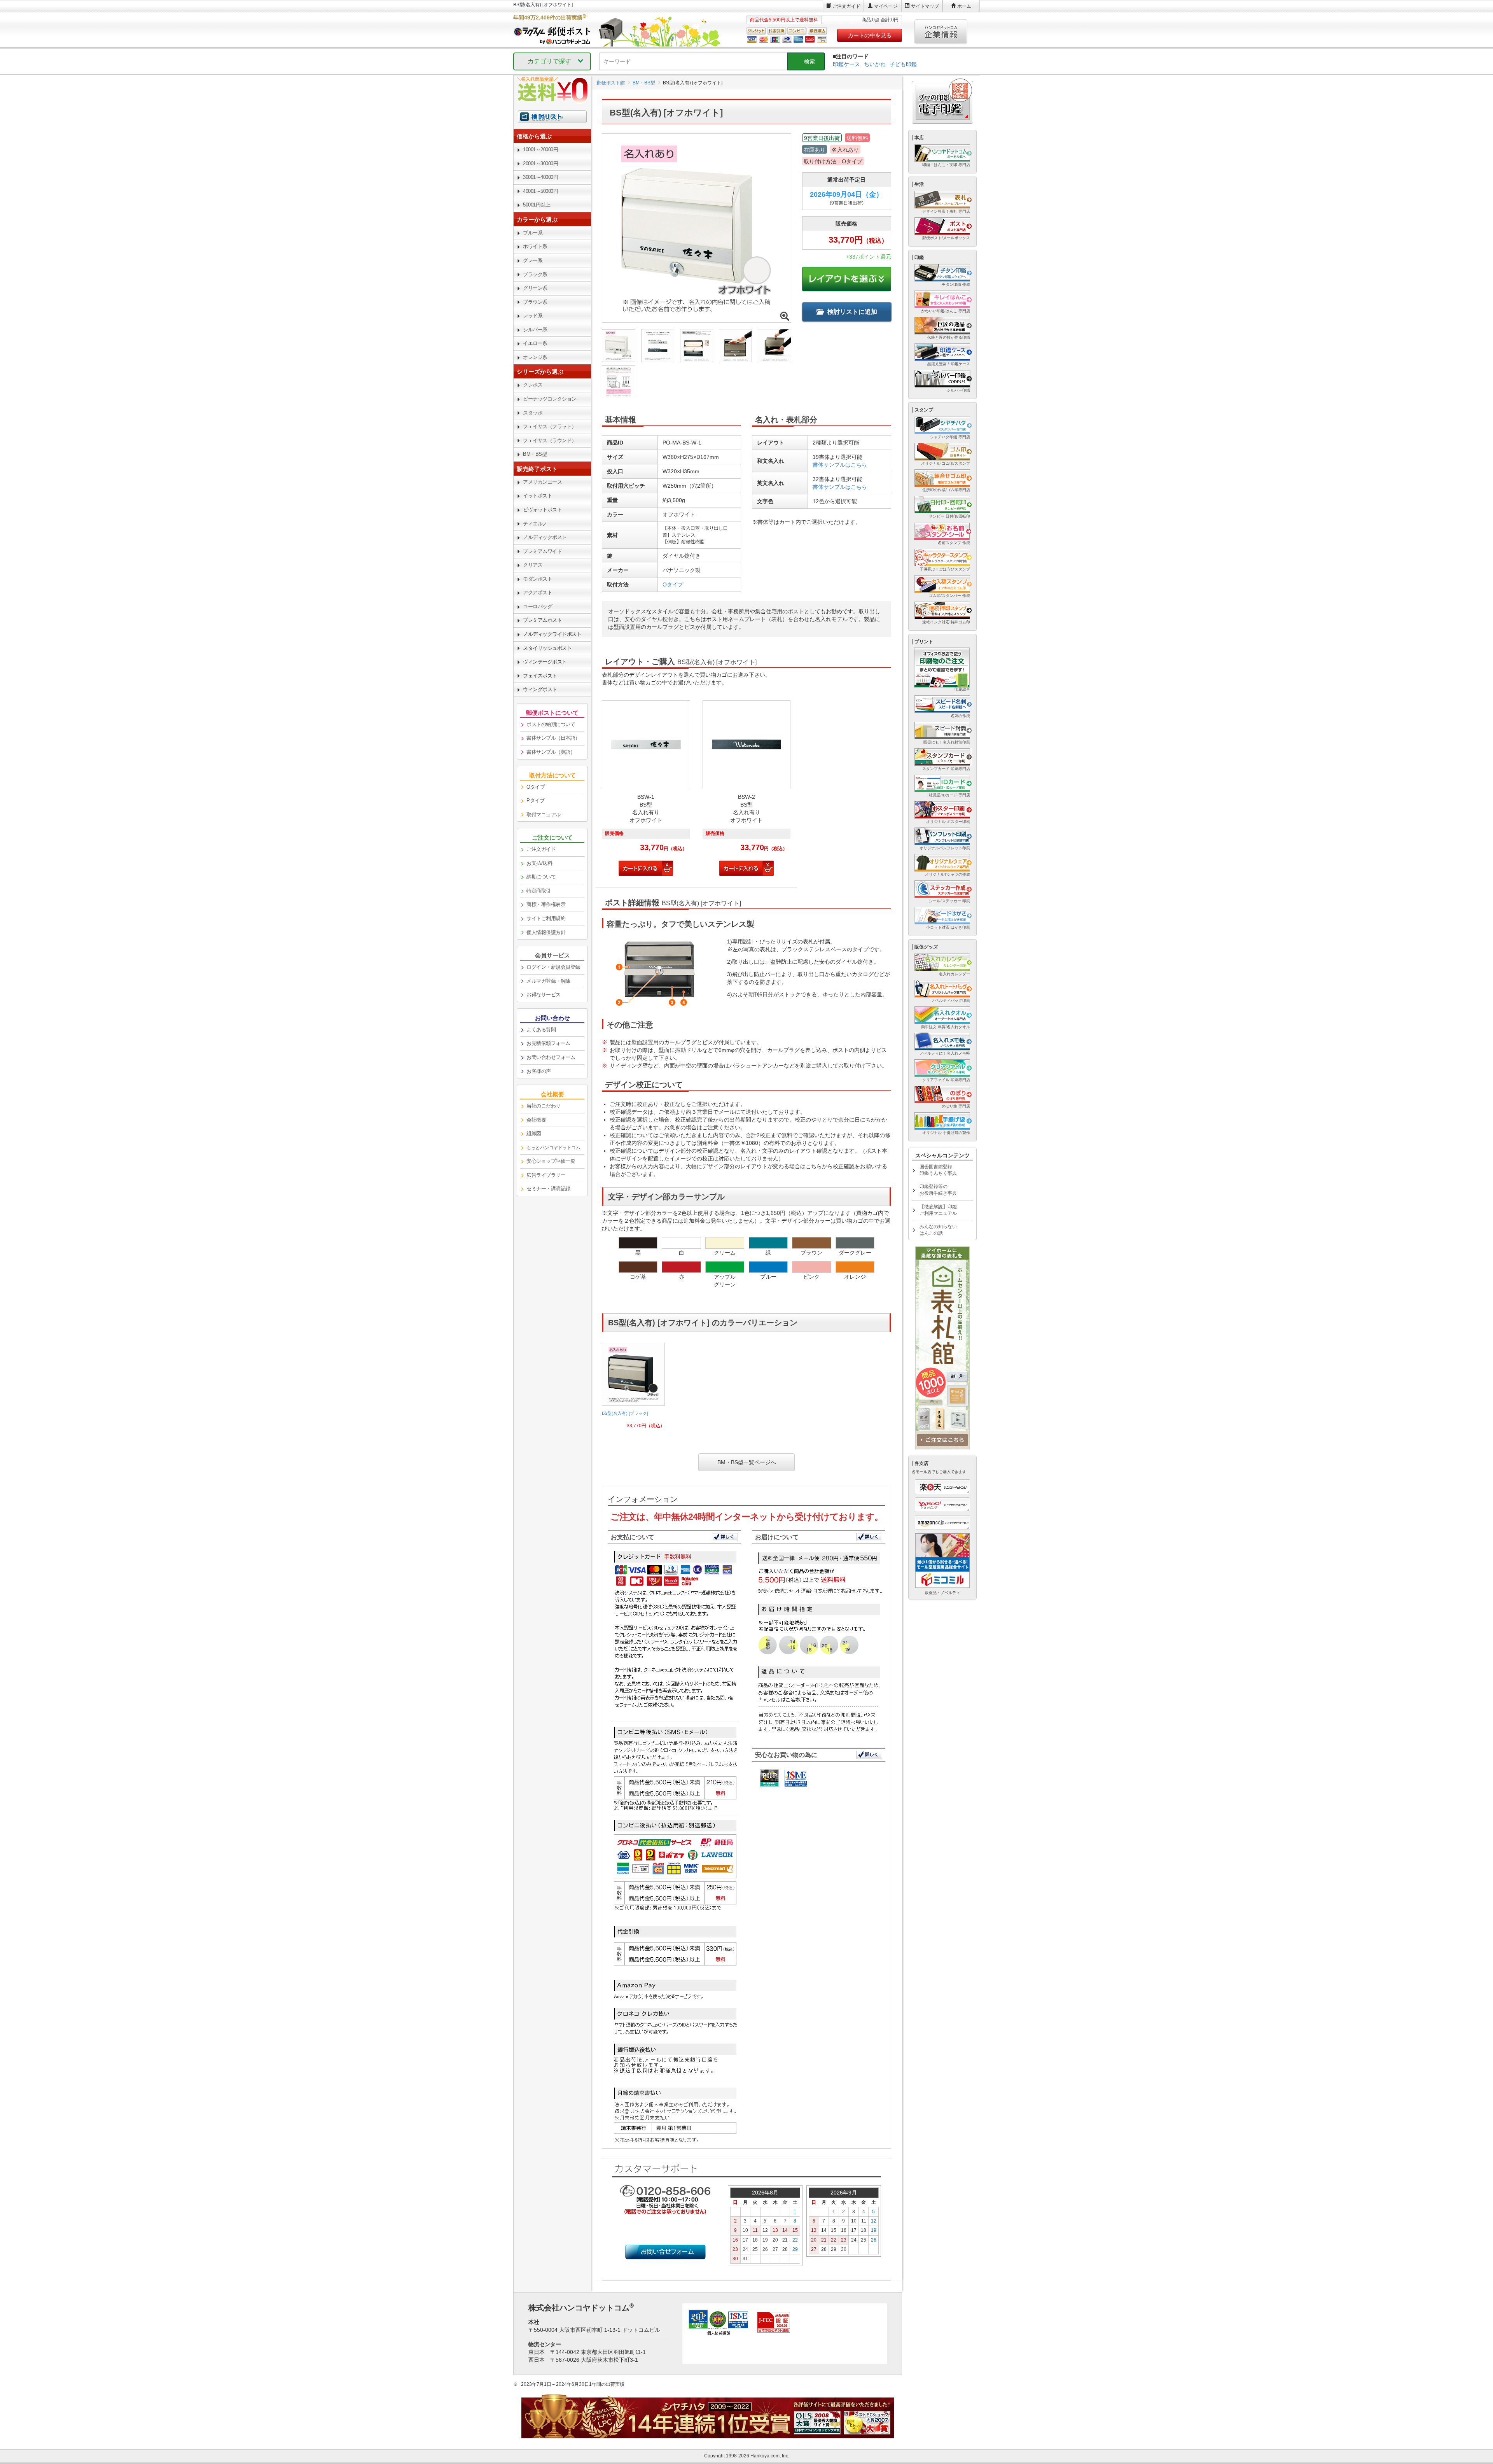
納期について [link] (541, 877)
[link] (633, 1389)
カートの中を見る (870, 35)
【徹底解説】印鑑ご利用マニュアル (938, 1210)
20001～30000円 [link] (540, 164)
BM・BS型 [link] (535, 454)
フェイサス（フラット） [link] (550, 426)
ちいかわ (875, 64)
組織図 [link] (534, 1133)
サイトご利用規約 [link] (546, 918)
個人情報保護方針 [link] (546, 932)
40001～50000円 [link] (540, 191)
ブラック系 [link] (535, 274)
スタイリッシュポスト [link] (547, 648)
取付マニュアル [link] (544, 815)
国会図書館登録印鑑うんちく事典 (938, 1170)
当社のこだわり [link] (544, 1106)
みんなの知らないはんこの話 (938, 1230)
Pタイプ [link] (535, 801)
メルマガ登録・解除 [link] (548, 981)
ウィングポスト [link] (540, 689)
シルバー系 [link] (535, 330)
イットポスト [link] (538, 496)
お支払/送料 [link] (539, 863)
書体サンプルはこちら (840, 465)
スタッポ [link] (533, 413)
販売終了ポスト (537, 469)
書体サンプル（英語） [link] (551, 752)
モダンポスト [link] (538, 579)
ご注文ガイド (846, 6)
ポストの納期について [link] (551, 724)
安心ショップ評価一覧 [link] (551, 1161)
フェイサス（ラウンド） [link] (550, 440)
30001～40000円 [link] (540, 177)
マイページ (886, 6)
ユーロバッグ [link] (538, 606)
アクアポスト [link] (538, 592)
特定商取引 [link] (539, 891)
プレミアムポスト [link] (542, 620)
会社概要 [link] (536, 1120)
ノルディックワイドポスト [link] (552, 634)
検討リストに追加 (852, 312)
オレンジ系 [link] (535, 357)
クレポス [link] (533, 385)
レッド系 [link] (533, 316)
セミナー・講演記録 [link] (548, 1189)
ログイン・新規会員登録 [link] (553, 967)
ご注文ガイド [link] (541, 849)
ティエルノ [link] (535, 524)
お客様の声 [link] (539, 1071)
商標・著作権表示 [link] (546, 904)
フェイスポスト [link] (540, 676)
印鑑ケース (846, 64)
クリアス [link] (533, 565)
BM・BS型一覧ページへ (747, 1462)
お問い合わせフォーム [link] (551, 1057)
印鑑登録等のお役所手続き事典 (938, 1190)
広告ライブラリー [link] (546, 1175)
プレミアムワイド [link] (542, 551)
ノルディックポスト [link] (545, 537)
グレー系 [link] (533, 260)
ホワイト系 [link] (535, 246)
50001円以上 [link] (537, 205)
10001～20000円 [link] (540, 150)
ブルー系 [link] (533, 233)
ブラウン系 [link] (535, 302)
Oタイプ (673, 584)
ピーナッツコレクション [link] (550, 399)
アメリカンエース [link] (542, 482)
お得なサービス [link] (544, 995)
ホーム (964, 6)
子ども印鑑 (903, 64)
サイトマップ (925, 6)
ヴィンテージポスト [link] (545, 662)
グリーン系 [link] (535, 288)
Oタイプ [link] (536, 787)
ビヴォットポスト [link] (542, 510)
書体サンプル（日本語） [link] (553, 738)
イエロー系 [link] (535, 343)
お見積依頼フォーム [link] (548, 1043)
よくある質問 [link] (541, 1030)
